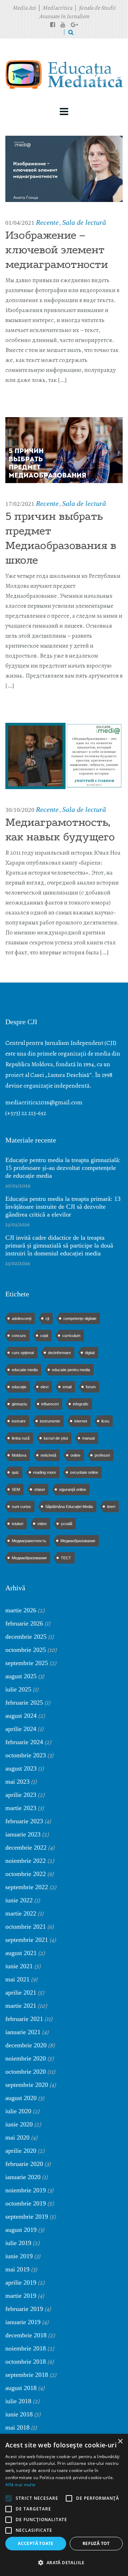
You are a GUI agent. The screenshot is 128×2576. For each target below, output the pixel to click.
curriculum (71, 1336)
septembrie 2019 (27, 2217)
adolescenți (22, 1318)
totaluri (17, 1524)
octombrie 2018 (26, 2362)
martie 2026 (21, 1610)
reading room (44, 1472)
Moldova (19, 1455)
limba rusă (21, 1438)
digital (90, 1353)
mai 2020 (17, 2137)
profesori (102, 1455)
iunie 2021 (19, 1966)
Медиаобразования (29, 1558)
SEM (16, 1489)
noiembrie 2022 (26, 1861)
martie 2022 (21, 1913)
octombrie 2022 (26, 1874)
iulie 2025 (18, 1689)
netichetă (48, 1455)
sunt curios (21, 1507)
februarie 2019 (24, 2309)
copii (44, 1336)
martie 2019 (21, 2296)
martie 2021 (21, 2006)
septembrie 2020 (27, 2085)
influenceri (50, 1404)
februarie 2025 (24, 1702)
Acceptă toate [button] (36, 2543)
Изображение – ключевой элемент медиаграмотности (57, 250)
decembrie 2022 (26, 1847)
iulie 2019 (18, 2243)
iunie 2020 (19, 2124)
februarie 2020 (24, 2164)
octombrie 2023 (26, 1755)
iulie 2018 (18, 2401)
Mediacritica (57, 8)
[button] (64, 2563)
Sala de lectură (84, 222)
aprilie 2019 (21, 2282)
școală (66, 1524)
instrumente (50, 1421)
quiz (15, 1472)
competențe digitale (80, 1318)
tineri (111, 1507)
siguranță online (73, 1489)
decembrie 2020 (26, 2045)
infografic (81, 1404)
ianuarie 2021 (23, 2032)
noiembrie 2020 (26, 2058)
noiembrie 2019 (26, 2190)
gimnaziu (19, 1404)
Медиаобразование (78, 1541)
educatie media (25, 1370)
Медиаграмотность (29, 1541)
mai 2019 (17, 2269)
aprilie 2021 (21, 1992)
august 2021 (21, 1953)
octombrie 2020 (26, 2072)
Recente (47, 222)
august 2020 (21, 2098)
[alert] (64, 2505)
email (67, 1387)
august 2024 (21, 1716)
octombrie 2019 (26, 2203)
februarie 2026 (24, 1623)
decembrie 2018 (26, 2335)
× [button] (120, 2442)
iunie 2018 (19, 2414)
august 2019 (21, 2230)
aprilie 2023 (21, 1795)
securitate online (84, 1472)
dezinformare (59, 1353)
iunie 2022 (19, 1900)
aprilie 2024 (21, 1729)
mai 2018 (17, 2427)
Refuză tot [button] (96, 2543)
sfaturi (39, 1489)
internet (81, 1421)
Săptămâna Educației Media (69, 1507)
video (42, 1524)
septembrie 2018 (27, 2375)
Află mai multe (20, 2485)
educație (19, 1387)
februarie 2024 (24, 1742)
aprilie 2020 (21, 2151)
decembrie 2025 (26, 1637)
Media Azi (24, 8)
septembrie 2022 (27, 1887)
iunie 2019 (19, 2256)
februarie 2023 (24, 1821)
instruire (19, 1421)
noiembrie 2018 (26, 2348)
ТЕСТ (66, 1558)
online (75, 1455)
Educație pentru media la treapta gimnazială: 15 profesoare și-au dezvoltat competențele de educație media (63, 1168)
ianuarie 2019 (23, 2322)
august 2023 (21, 1768)
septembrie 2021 (27, 1940)
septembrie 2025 (27, 1663)
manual (88, 1438)
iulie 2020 (18, 2111)
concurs (19, 1336)
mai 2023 (17, 1782)
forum (91, 1387)
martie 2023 (21, 1808)
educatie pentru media (71, 1370)
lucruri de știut (56, 1438)
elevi (44, 1387)
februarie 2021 (24, 2019)
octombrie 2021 (26, 1927)
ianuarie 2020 (23, 2177)
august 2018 (21, 2388)
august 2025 (21, 1676)
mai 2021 (17, 1979)
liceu (105, 1421)
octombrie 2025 (26, 1650)
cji (47, 1318)
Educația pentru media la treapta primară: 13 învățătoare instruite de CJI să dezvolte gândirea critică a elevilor (63, 1207)
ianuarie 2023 (23, 1834)
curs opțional (23, 1353)
